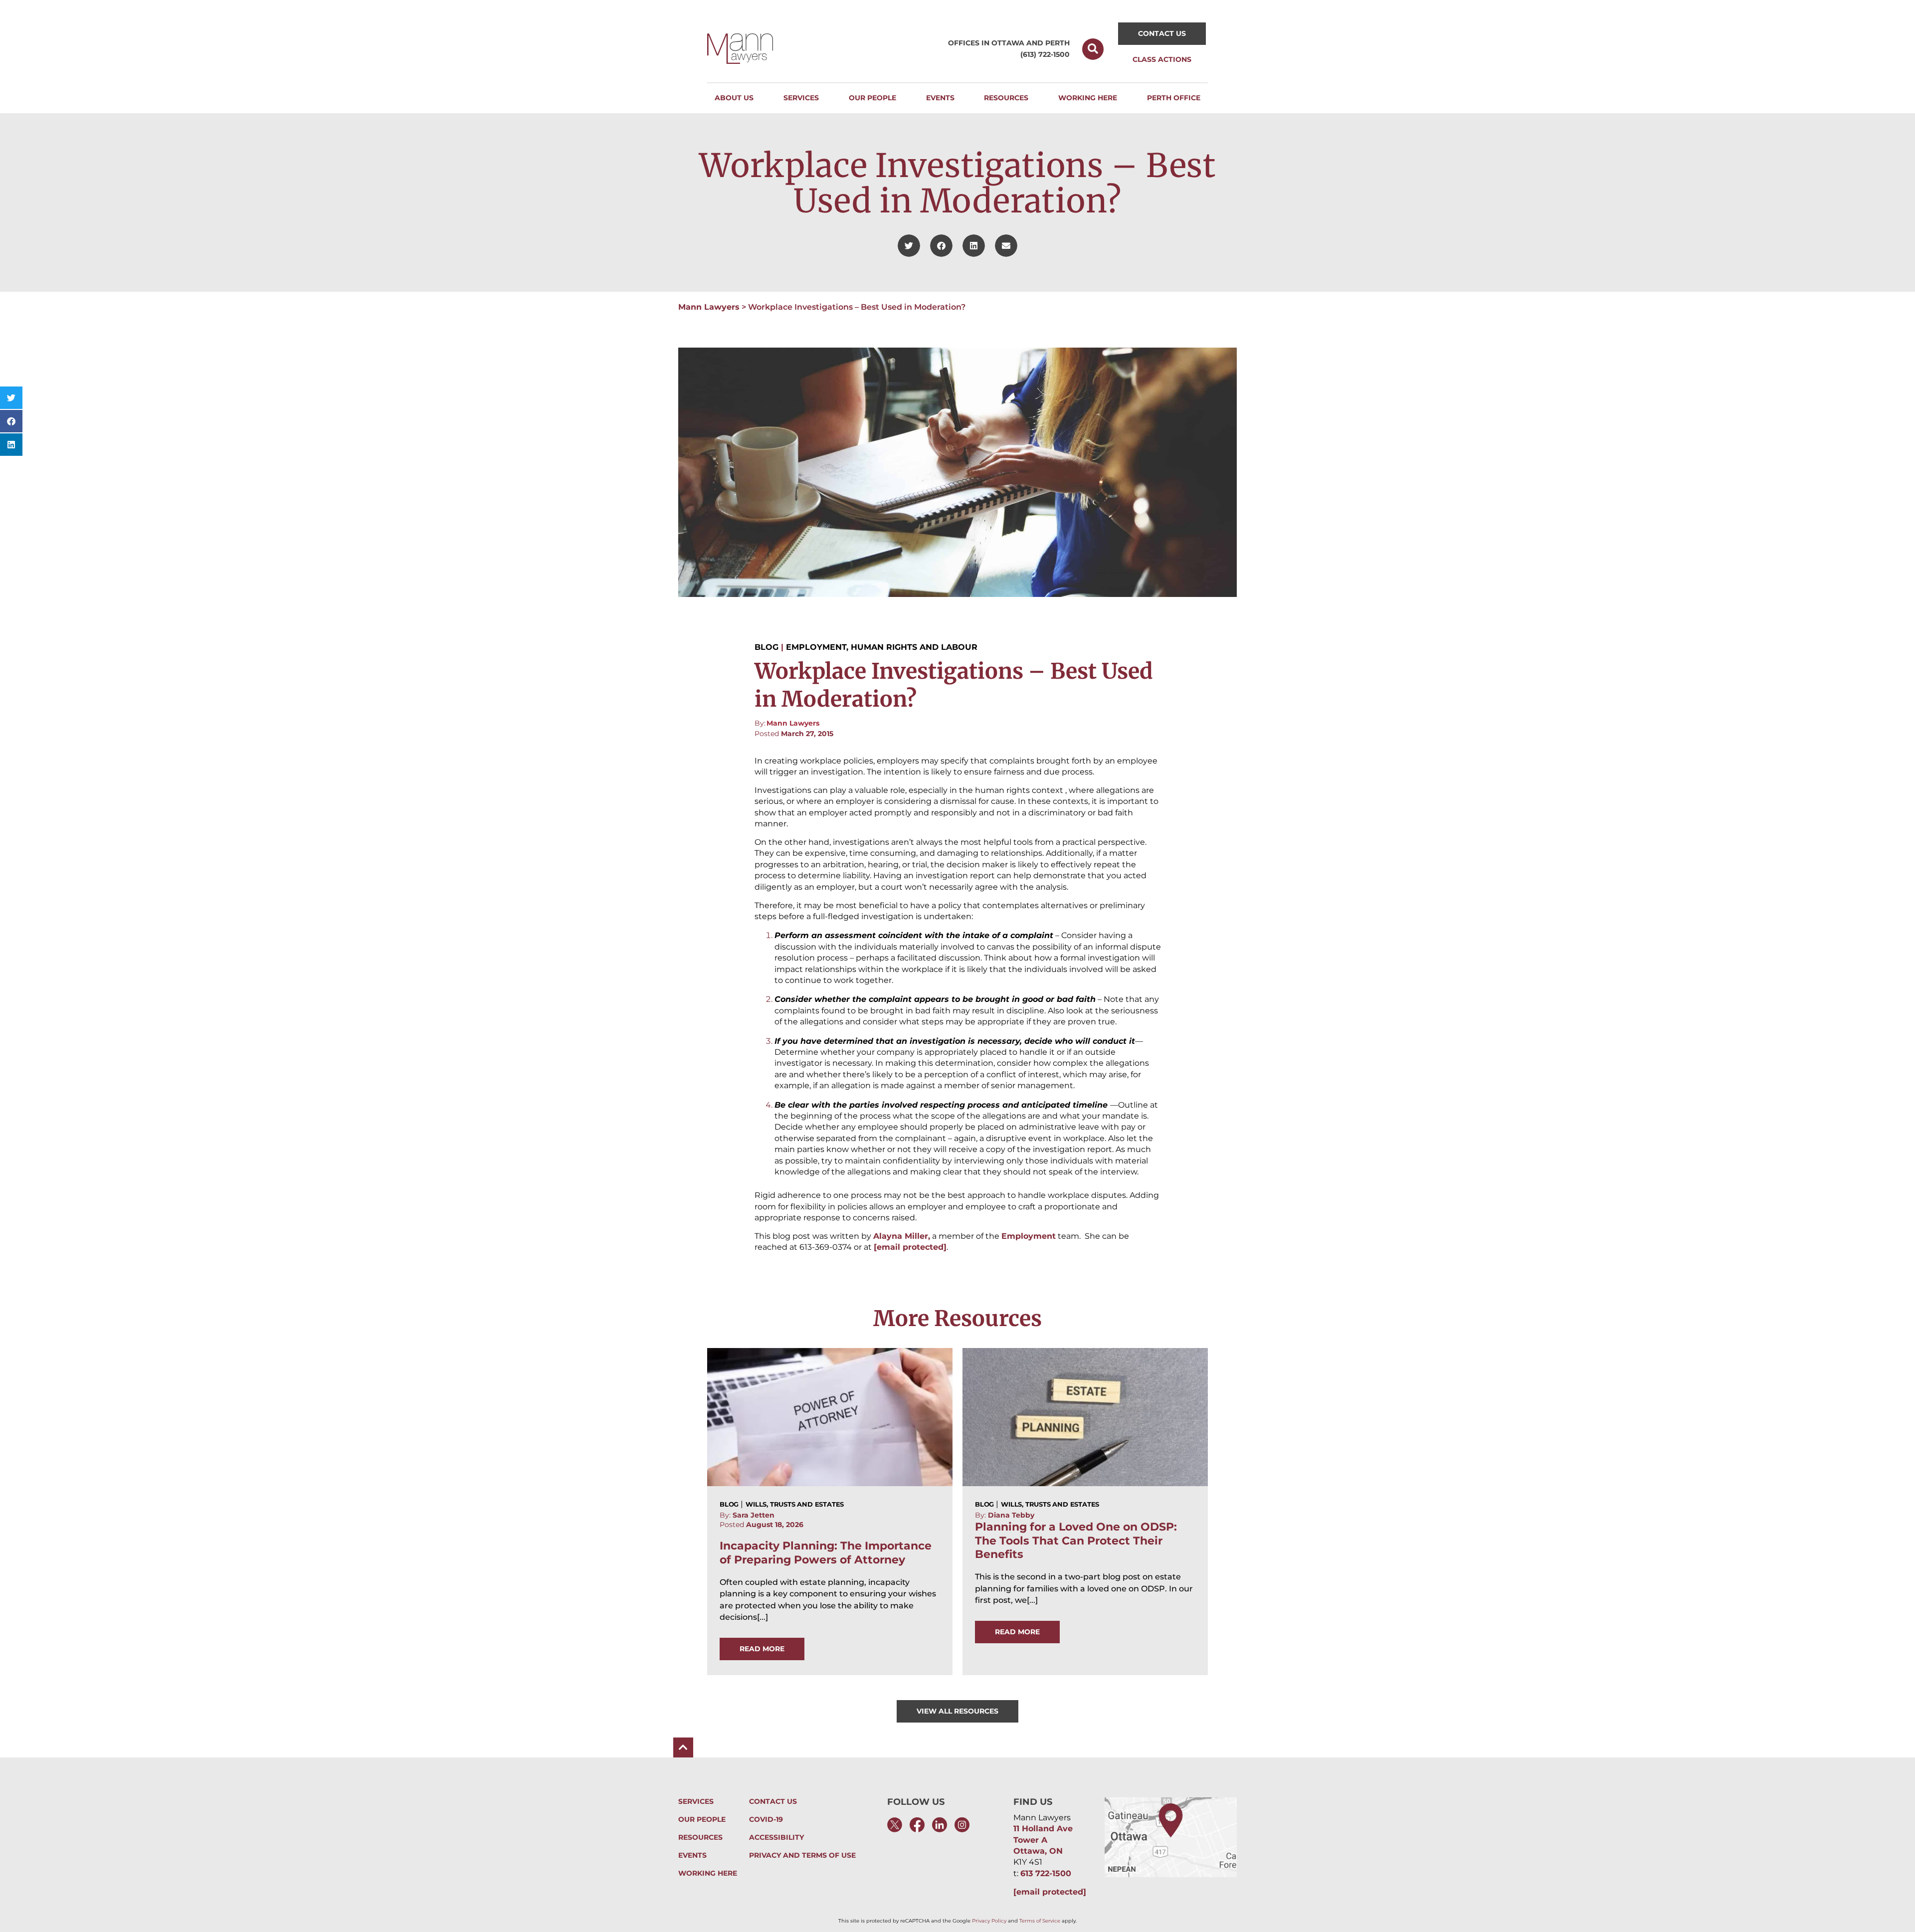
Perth (1057, 43)
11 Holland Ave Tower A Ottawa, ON (1043, 1840)
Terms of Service (1040, 1921)
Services (696, 1802)
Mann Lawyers (709, 307)
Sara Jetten (754, 1515)
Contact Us (773, 1802)
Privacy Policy (989, 1921)
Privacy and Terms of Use (802, 1855)
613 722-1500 (1046, 1873)
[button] (1093, 49)
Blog (766, 647)
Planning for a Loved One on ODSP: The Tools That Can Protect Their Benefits (1076, 1541)
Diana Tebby (1011, 1515)
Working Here (708, 1873)
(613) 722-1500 (1045, 54)
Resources (700, 1837)
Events (692, 1855)
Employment (1029, 1236)
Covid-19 (766, 1820)
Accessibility (776, 1837)
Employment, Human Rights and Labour (882, 647)
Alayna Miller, (902, 1236)
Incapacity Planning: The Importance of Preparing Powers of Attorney (826, 1552)
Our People (702, 1820)
